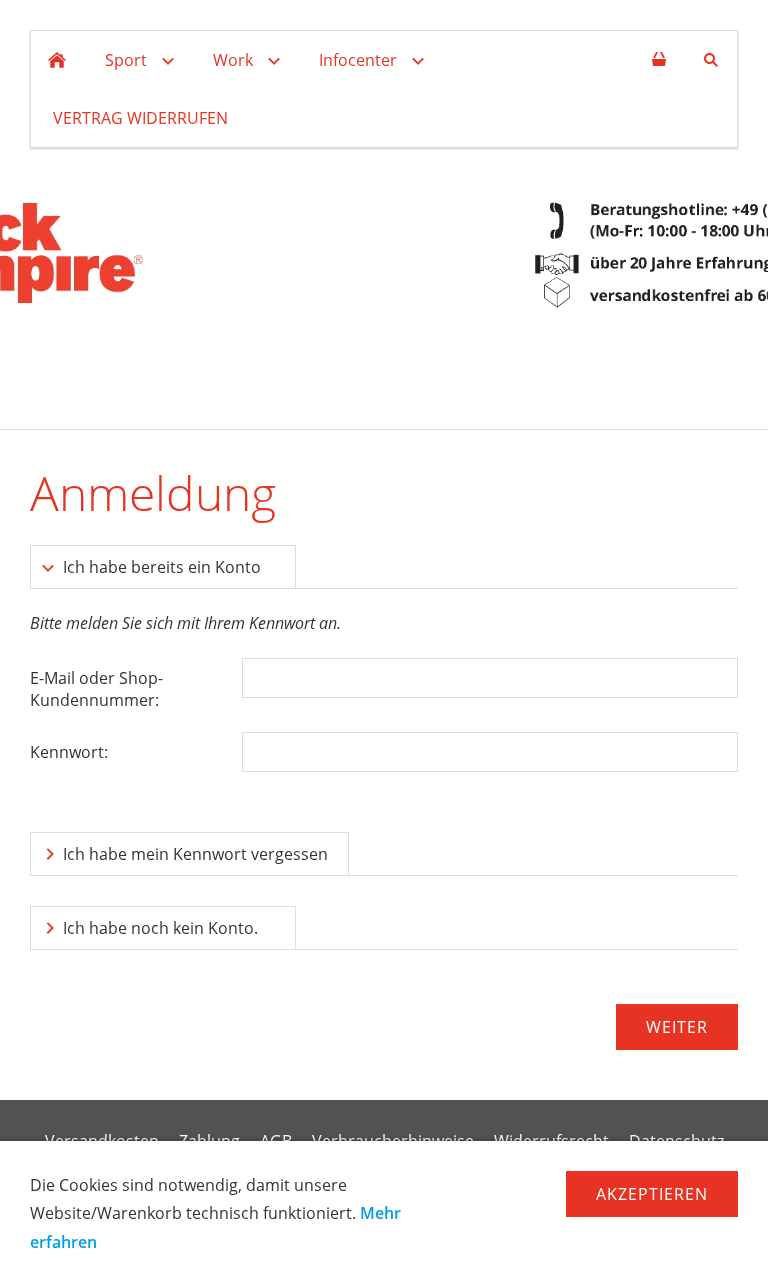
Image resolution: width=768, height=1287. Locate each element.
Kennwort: (69, 752)
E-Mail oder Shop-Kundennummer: (96, 689)
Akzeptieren (652, 1194)
